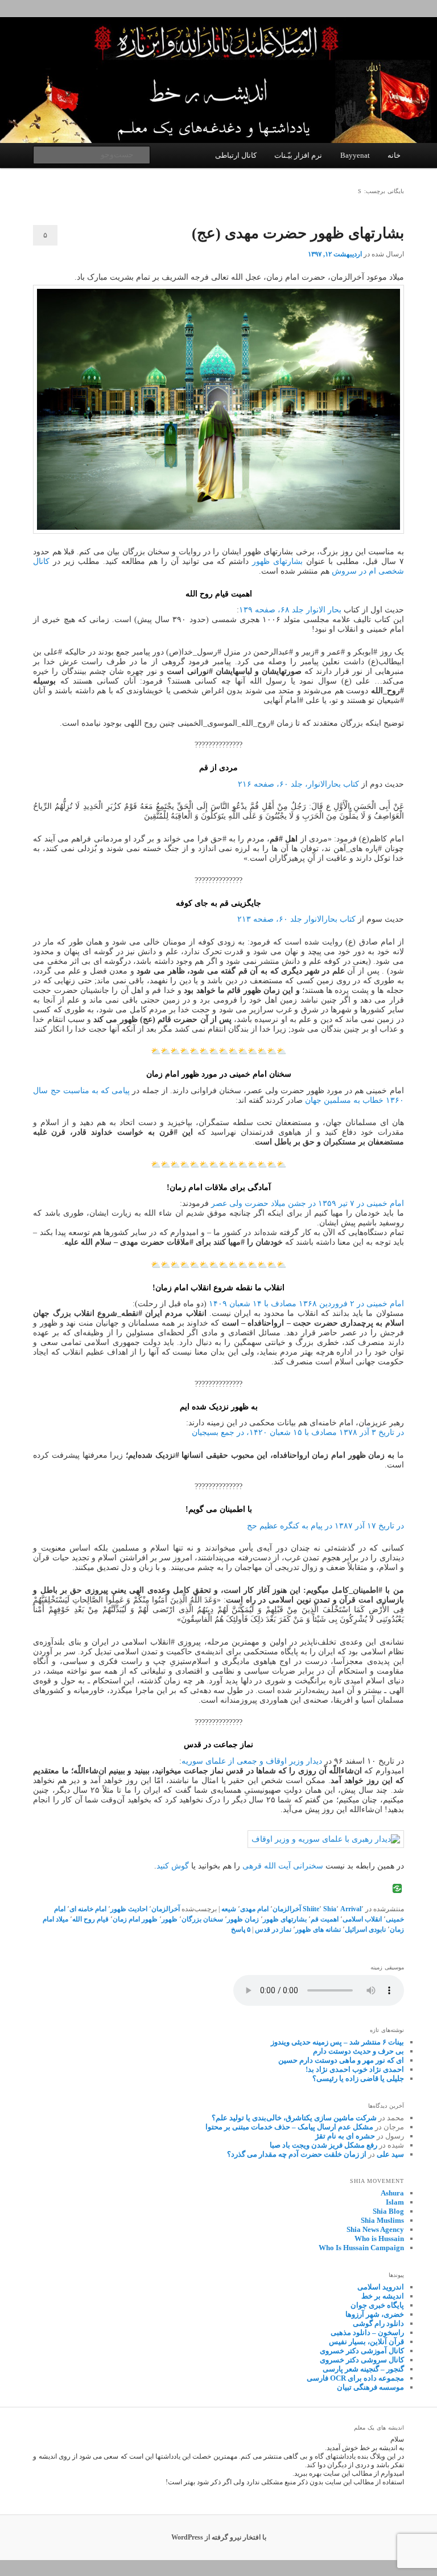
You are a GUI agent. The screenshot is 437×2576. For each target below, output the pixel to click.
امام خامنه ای (88, 1909)
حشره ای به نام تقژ (345, 2136)
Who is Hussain (379, 2238)
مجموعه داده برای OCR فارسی (355, 2378)
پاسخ (241, 1929)
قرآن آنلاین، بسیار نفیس (366, 2342)
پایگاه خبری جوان (377, 2305)
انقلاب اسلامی (362, 1919)
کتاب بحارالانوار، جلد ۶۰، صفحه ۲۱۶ (298, 784)
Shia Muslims (382, 2220)
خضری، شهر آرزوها (375, 2314)
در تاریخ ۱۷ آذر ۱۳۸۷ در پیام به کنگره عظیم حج (325, 1526)
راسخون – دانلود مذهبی (367, 2332)
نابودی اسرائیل (365, 1929)
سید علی (390, 2154)
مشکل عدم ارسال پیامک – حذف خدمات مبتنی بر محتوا (289, 2127)
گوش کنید (173, 1866)
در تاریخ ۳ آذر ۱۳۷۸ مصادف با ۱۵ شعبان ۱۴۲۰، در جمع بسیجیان (298, 1432)
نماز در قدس (273, 1929)
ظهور (170, 1919)
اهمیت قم (325, 1919)
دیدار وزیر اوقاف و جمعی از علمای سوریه (252, 1761)
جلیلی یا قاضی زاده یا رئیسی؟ (358, 2078)
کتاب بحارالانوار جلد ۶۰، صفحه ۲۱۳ (296, 919)
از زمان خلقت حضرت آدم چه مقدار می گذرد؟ (297, 2154)
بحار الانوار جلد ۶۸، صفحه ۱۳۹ (290, 610)
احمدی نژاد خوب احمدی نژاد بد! (355, 2069)
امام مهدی (254, 1909)
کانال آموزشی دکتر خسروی (362, 2351)
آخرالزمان (287, 1909)
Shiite (311, 1909)
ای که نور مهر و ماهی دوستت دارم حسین (341, 2060)
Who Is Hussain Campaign (361, 2248)
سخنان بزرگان (202, 1919)
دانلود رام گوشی (378, 2323)
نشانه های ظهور (318, 1929)
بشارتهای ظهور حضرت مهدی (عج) (298, 233)
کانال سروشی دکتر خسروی (362, 2360)
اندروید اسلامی (381, 2287)
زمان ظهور (243, 1919)
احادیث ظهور (129, 1909)
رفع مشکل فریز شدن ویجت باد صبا (323, 2145)
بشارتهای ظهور (277, 561)
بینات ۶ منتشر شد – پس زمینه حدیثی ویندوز (337, 2042)
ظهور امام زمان (135, 1919)
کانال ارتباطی (236, 155)
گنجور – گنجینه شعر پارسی (363, 2369)
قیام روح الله (90, 1919)
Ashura (392, 2193)
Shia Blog (388, 2211)
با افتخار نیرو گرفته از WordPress (219, 2537)
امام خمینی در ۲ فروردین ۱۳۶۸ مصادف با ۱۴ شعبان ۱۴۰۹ (306, 1304)
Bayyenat (355, 155)
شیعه (229, 1909)
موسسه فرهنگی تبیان (370, 2387)
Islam (395, 2202)
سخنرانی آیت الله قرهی (283, 1866)
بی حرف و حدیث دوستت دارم (358, 2051)
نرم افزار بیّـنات (298, 155)
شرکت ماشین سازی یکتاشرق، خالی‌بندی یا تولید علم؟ (294, 2118)
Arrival (351, 1909)
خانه (394, 155)
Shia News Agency (375, 2229)
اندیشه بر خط (383, 2296)
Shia (330, 1909)
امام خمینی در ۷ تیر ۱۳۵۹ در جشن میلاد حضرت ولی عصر (308, 1203)
